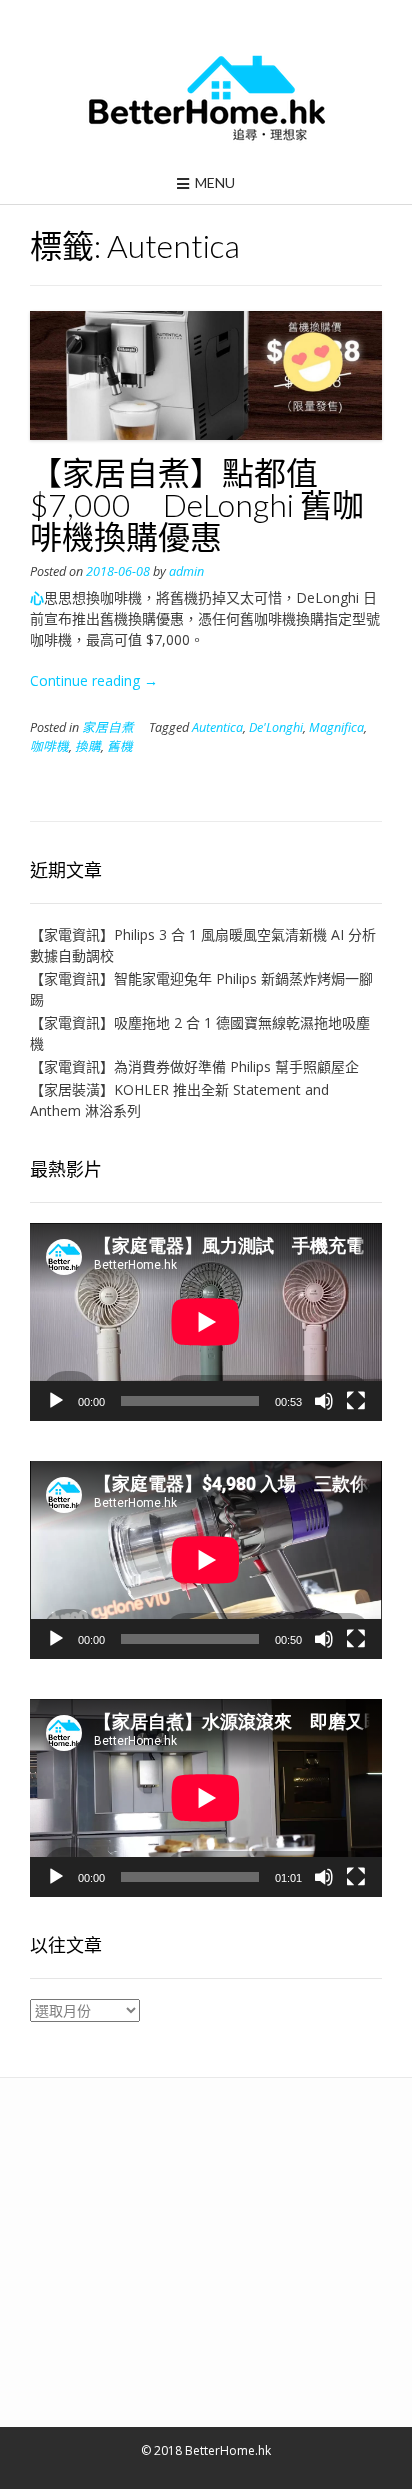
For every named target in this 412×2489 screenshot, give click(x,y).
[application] (206, 1322)
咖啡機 (49, 746)
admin (186, 571)
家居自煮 (108, 727)
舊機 (120, 746)
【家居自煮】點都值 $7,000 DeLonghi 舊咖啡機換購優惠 (197, 504)
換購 (88, 746)
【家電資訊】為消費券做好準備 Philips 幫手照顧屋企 (194, 1066)
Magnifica (336, 727)
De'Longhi (276, 727)
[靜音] (324, 1401)
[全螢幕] (356, 1401)
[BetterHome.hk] (206, 99)
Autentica (217, 727)
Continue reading (94, 680)
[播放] (56, 1401)
